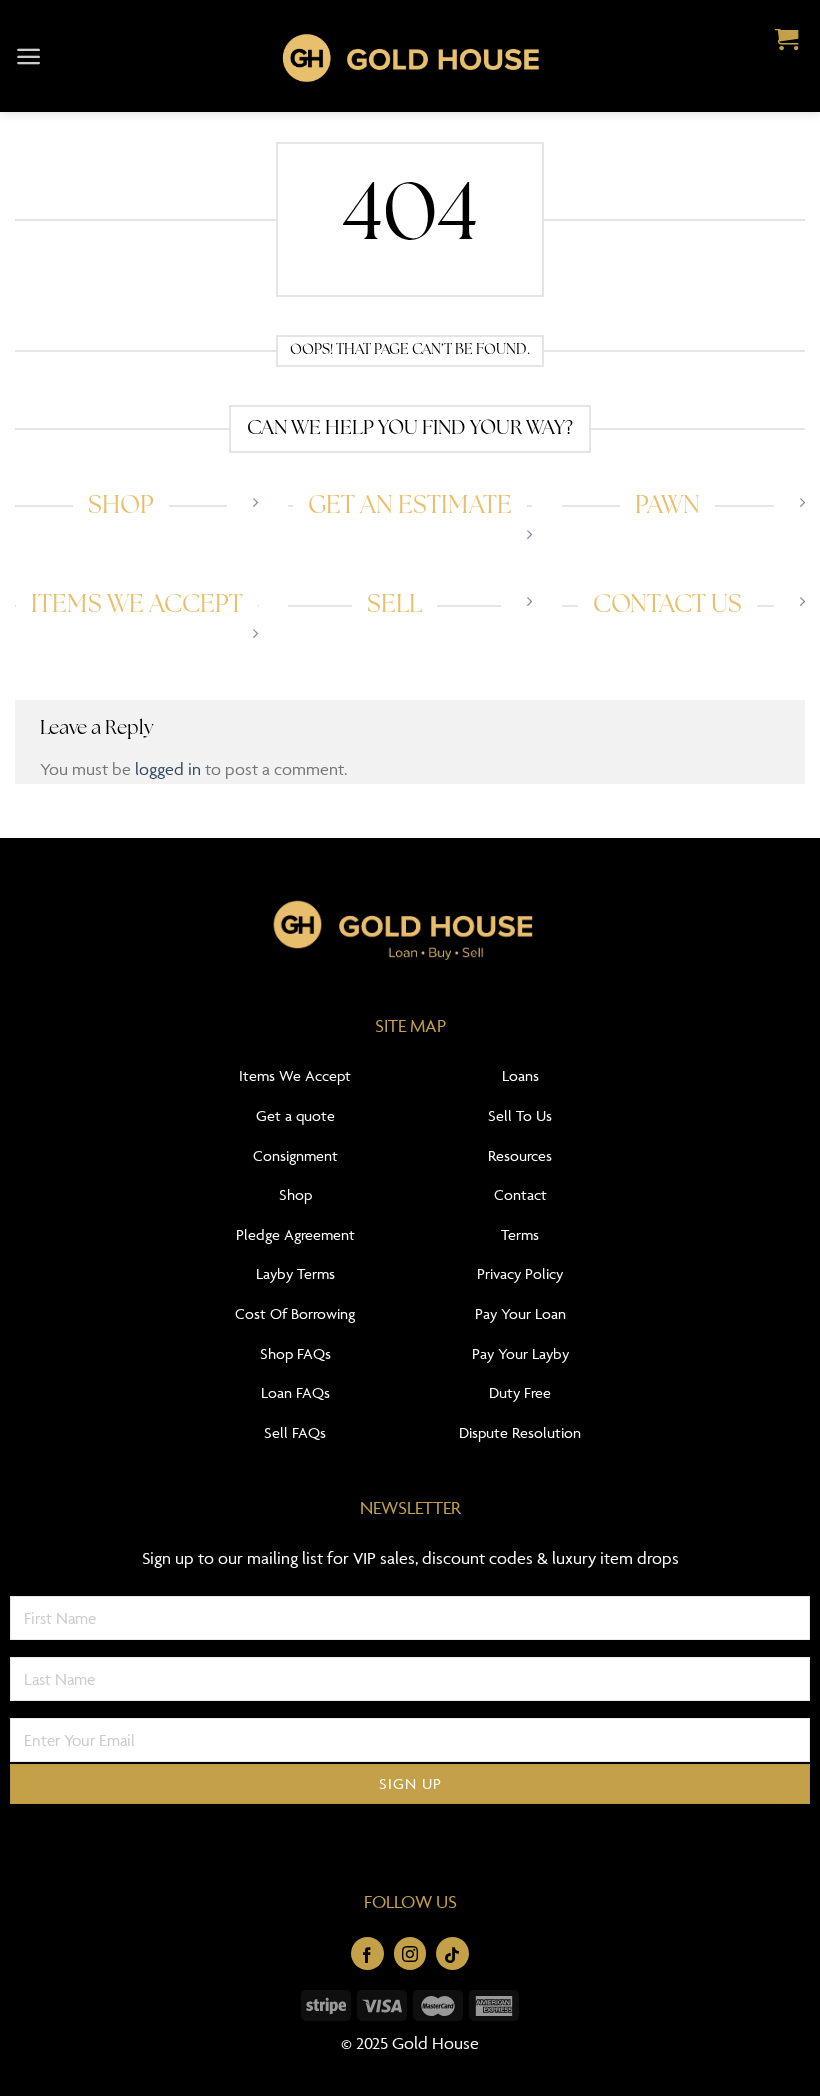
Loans (520, 1075)
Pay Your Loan (520, 1313)
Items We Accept (295, 1075)
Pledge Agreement (295, 1234)
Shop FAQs (295, 1353)
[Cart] (786, 40)
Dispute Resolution (520, 1432)
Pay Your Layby (520, 1353)
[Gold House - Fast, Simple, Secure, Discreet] (410, 56)
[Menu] (28, 56)
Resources (520, 1155)
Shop (295, 1194)
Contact (520, 1194)
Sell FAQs (295, 1432)
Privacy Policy (520, 1273)
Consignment (295, 1155)
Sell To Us (520, 1115)
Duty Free (520, 1392)
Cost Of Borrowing (295, 1313)
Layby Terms (295, 1273)
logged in (168, 769)
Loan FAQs (295, 1392)
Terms (520, 1234)
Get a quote (295, 1115)
